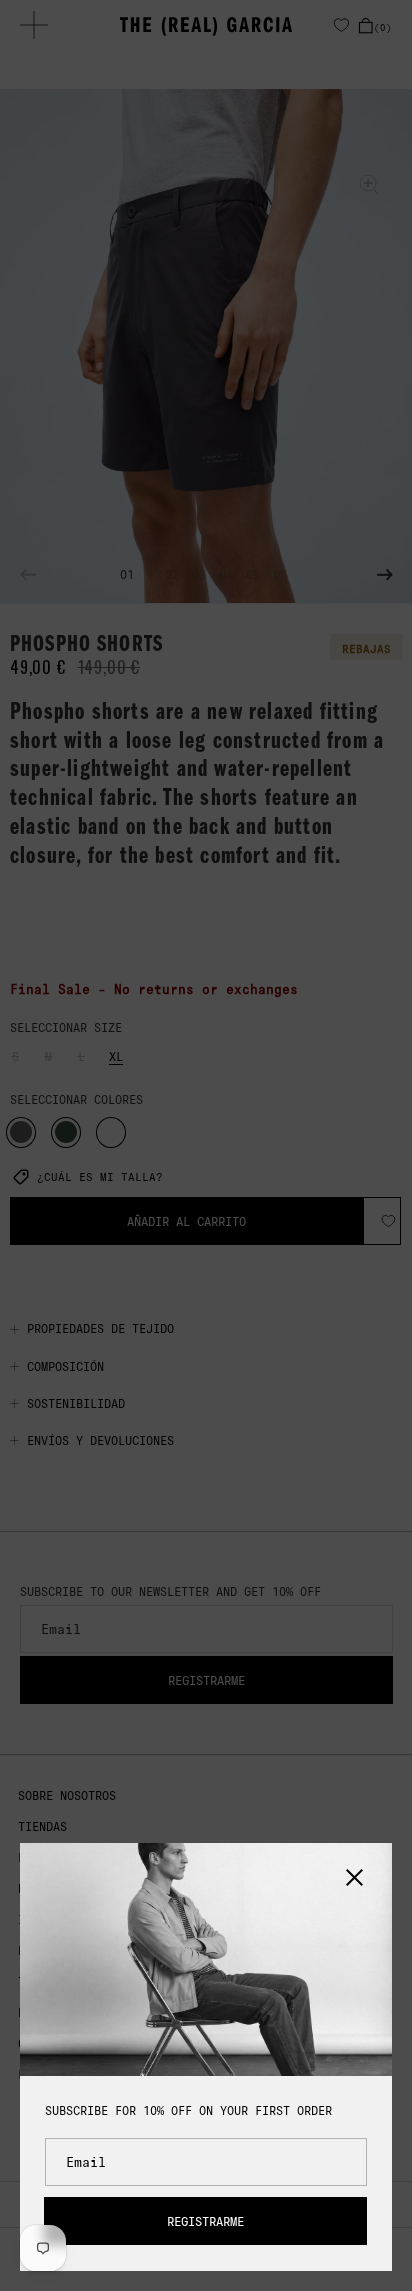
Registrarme (205, 2221)
